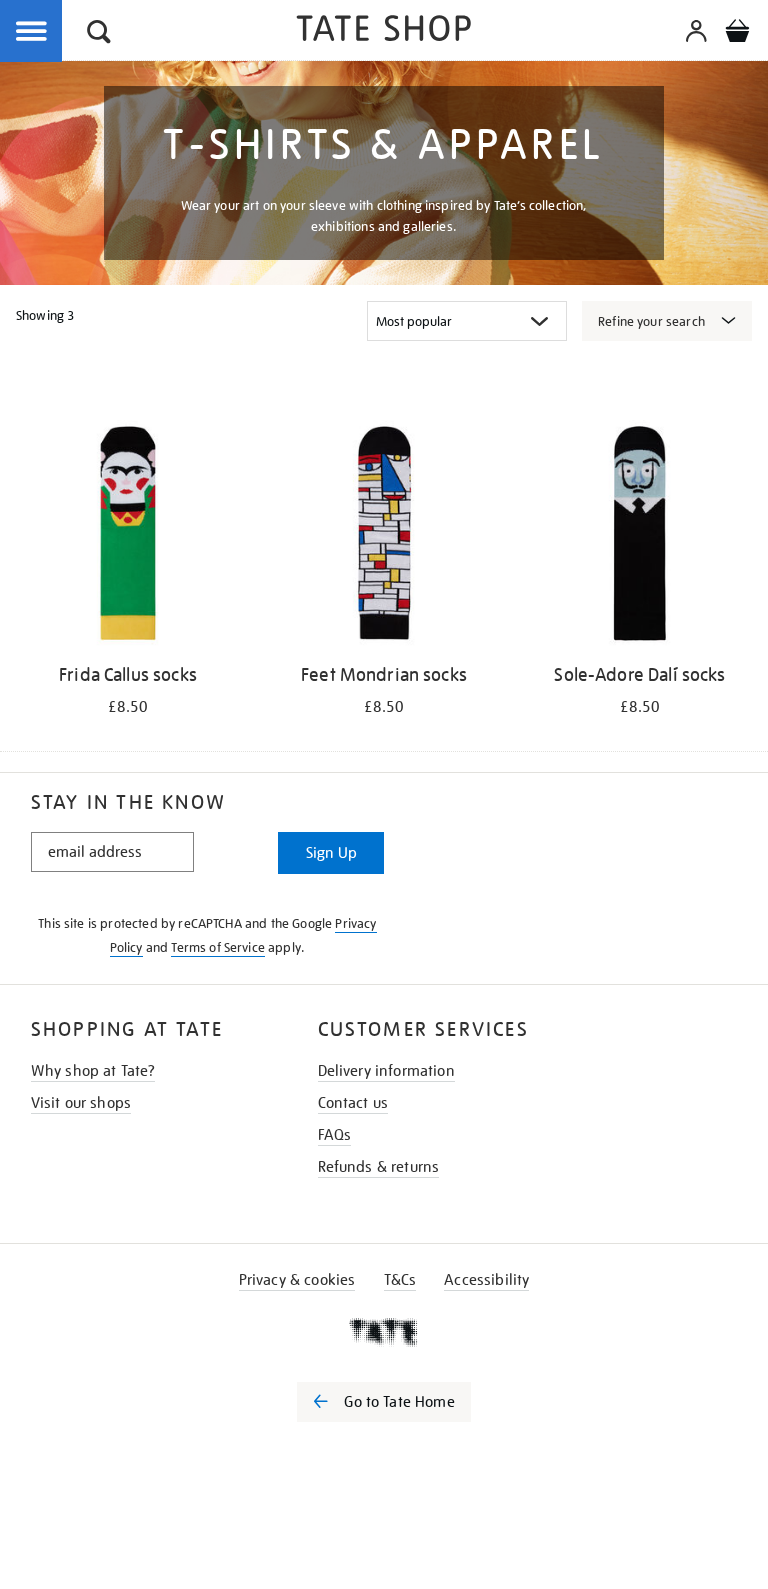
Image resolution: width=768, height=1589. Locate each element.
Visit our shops (81, 1103)
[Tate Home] (384, 1332)
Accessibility (486, 1280)
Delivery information (386, 1071)
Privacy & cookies (297, 1280)
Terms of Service (218, 947)
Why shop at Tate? (93, 1071)
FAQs (335, 1135)
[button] (99, 34)
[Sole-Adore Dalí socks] (640, 536)
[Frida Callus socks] (128, 536)
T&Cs (400, 1280)
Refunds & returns (379, 1167)
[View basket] (737, 34)
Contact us (353, 1103)
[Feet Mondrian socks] (384, 536)
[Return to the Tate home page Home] (384, 31)
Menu (32, 32)
